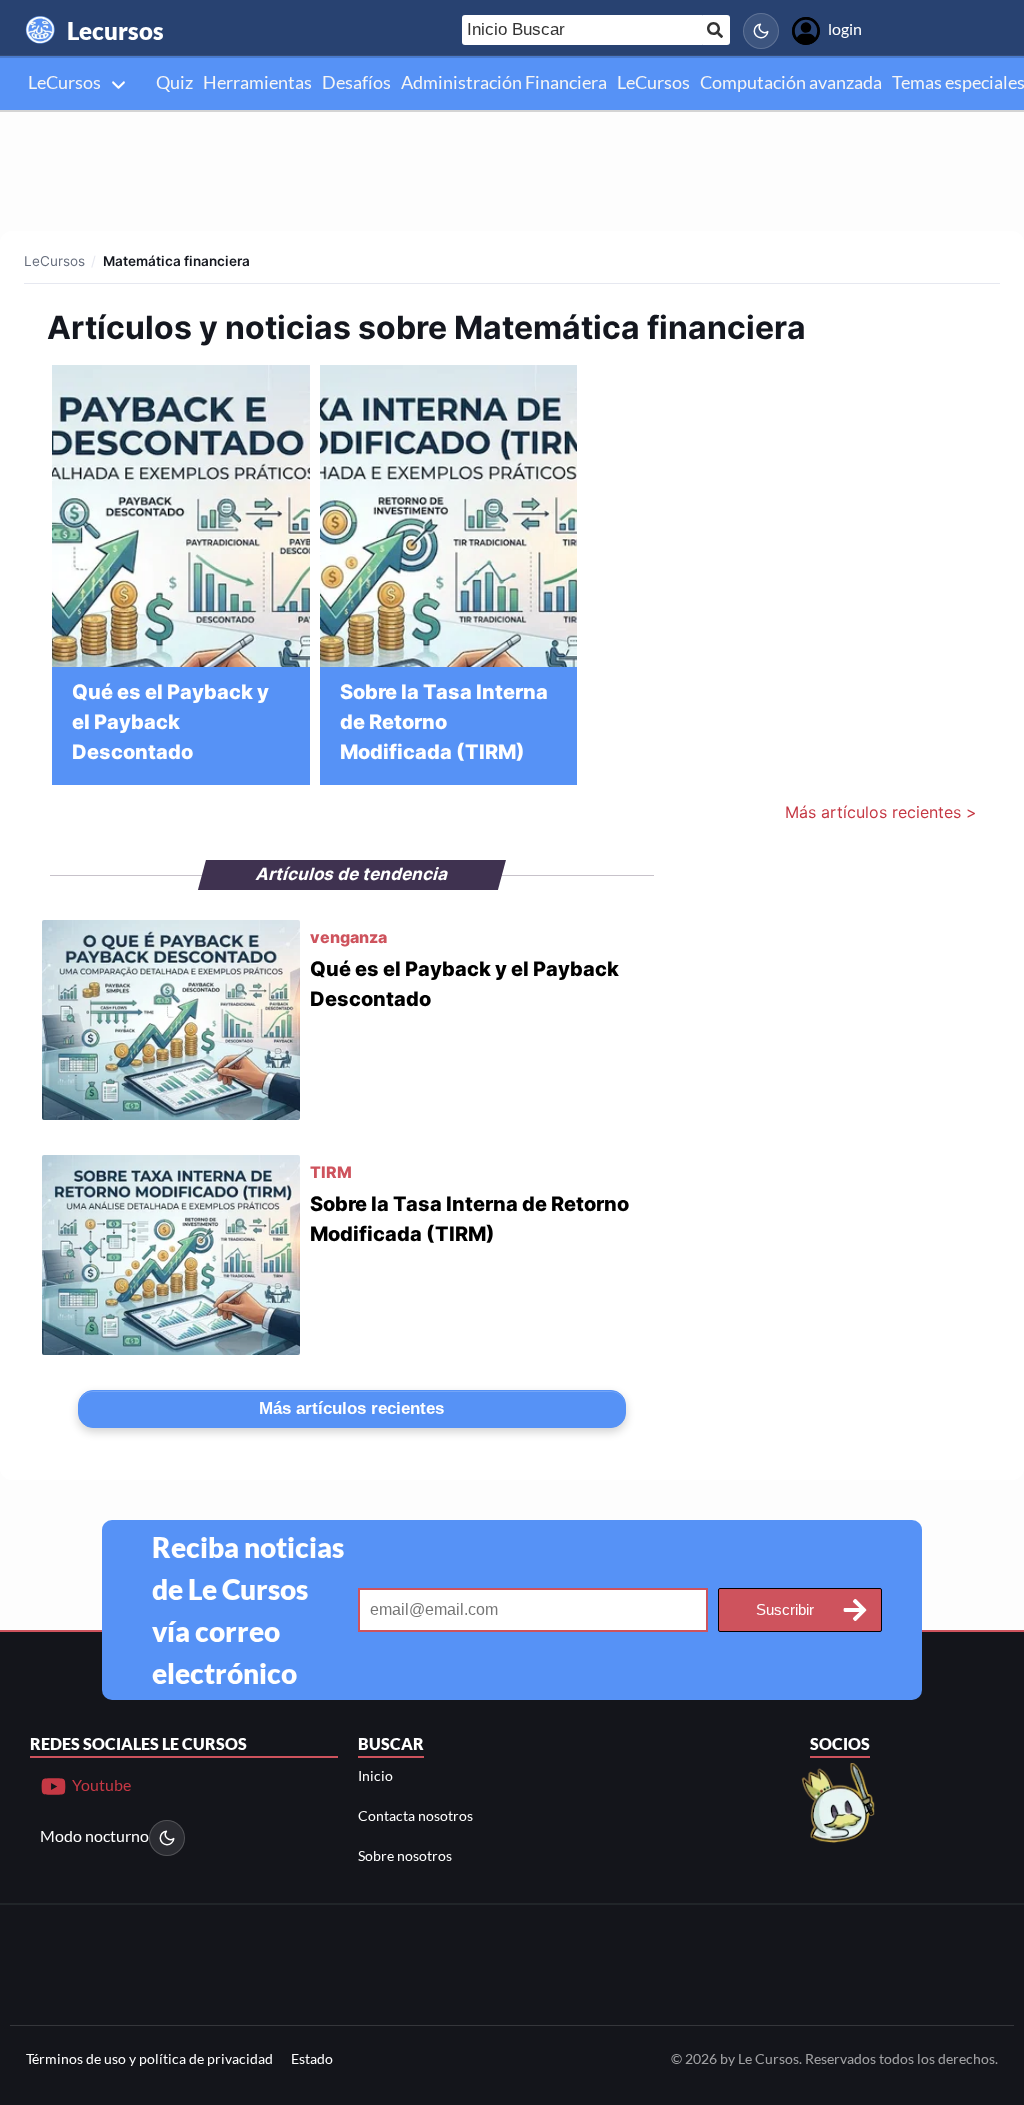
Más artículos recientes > (881, 812)
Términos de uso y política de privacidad (149, 2058)
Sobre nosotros (405, 1855)
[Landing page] (41, 30)
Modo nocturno (94, 1835)
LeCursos (54, 261)
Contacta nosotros (415, 1815)
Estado (312, 2058)
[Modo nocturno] (761, 31)
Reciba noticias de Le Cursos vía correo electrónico (248, 1610)
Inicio (375, 1775)
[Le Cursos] (840, 1800)
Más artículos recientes (351, 1408)
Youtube (100, 1783)
